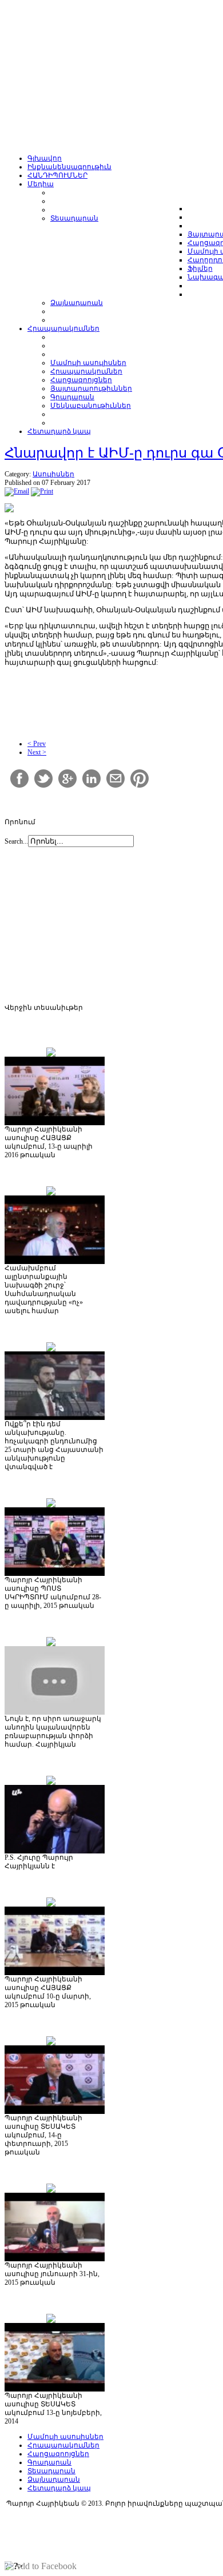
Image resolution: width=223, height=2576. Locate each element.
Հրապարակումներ (63, 2445)
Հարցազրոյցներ (58, 2454)
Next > (37, 752)
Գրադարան (49, 2462)
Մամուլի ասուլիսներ (65, 2437)
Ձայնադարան (54, 2479)
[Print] (42, 491)
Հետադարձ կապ (59, 2488)
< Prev (37, 744)
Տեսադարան (51, 2471)
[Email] (17, 491)
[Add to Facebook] (41, 2566)
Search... (16, 841)
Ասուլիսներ (53, 474)
